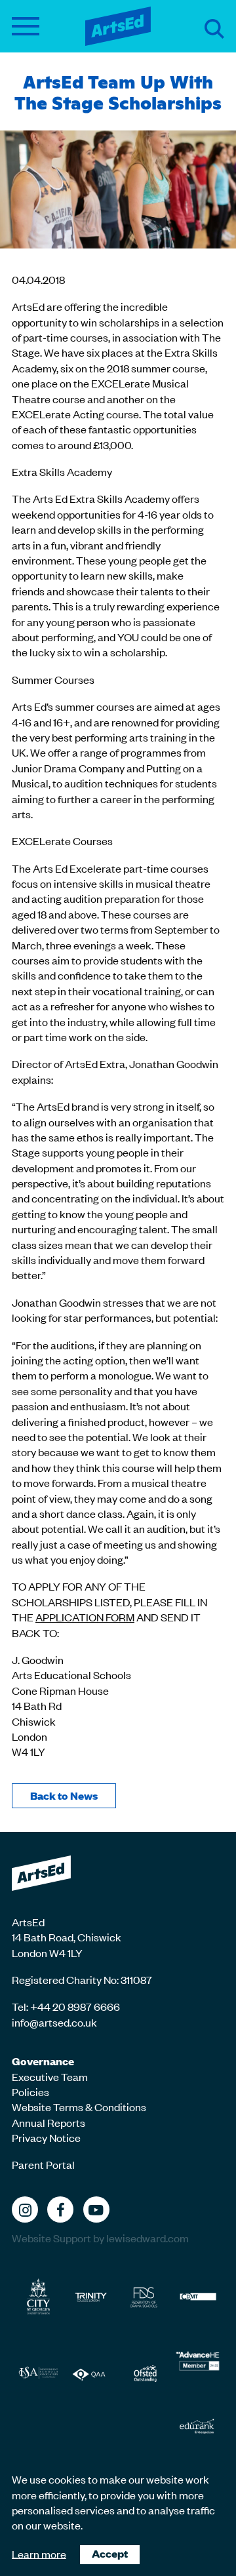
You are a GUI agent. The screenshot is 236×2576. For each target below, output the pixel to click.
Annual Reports (49, 2122)
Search (214, 29)
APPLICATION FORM (85, 1617)
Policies (30, 2091)
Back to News (64, 1795)
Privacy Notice (46, 2137)
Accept (110, 2553)
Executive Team (50, 2076)
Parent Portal (43, 2164)
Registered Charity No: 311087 (82, 1979)
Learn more (39, 2553)
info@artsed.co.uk (54, 2022)
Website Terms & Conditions (79, 2107)
